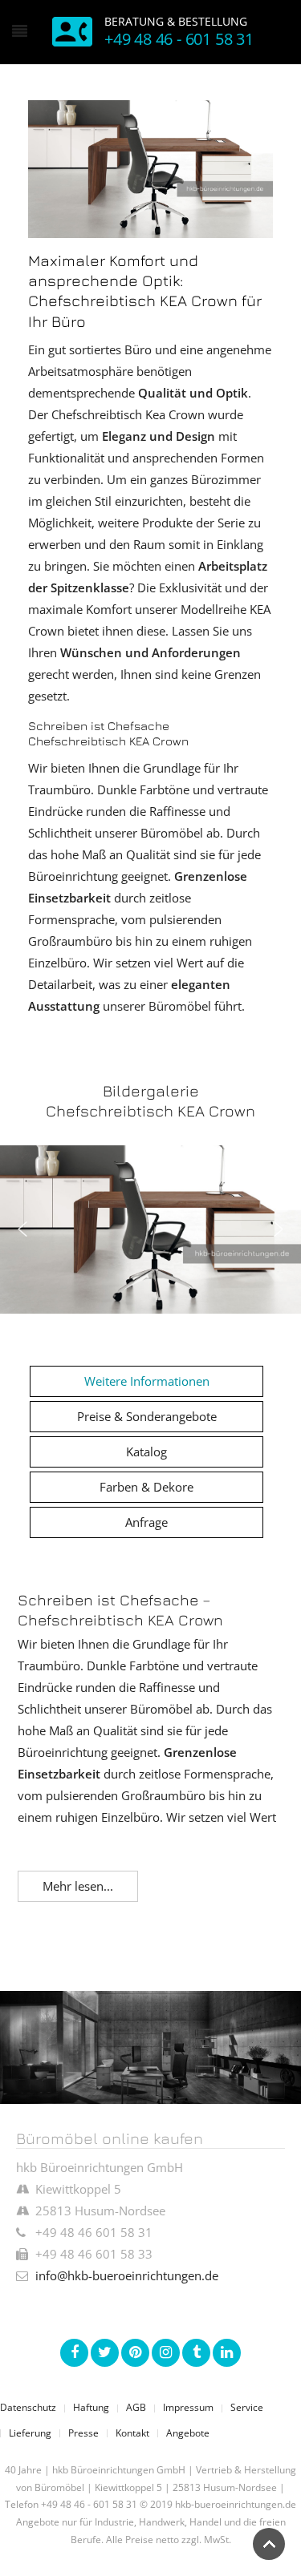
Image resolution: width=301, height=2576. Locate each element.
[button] (22, 1229)
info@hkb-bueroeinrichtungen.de (127, 2275)
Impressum (188, 2407)
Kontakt (132, 2433)
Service (247, 2407)
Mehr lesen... (78, 1886)
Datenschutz (28, 2407)
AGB (136, 2407)
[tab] (147, 1381)
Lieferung (30, 2433)
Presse (83, 2433)
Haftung (91, 2407)
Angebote (188, 2433)
